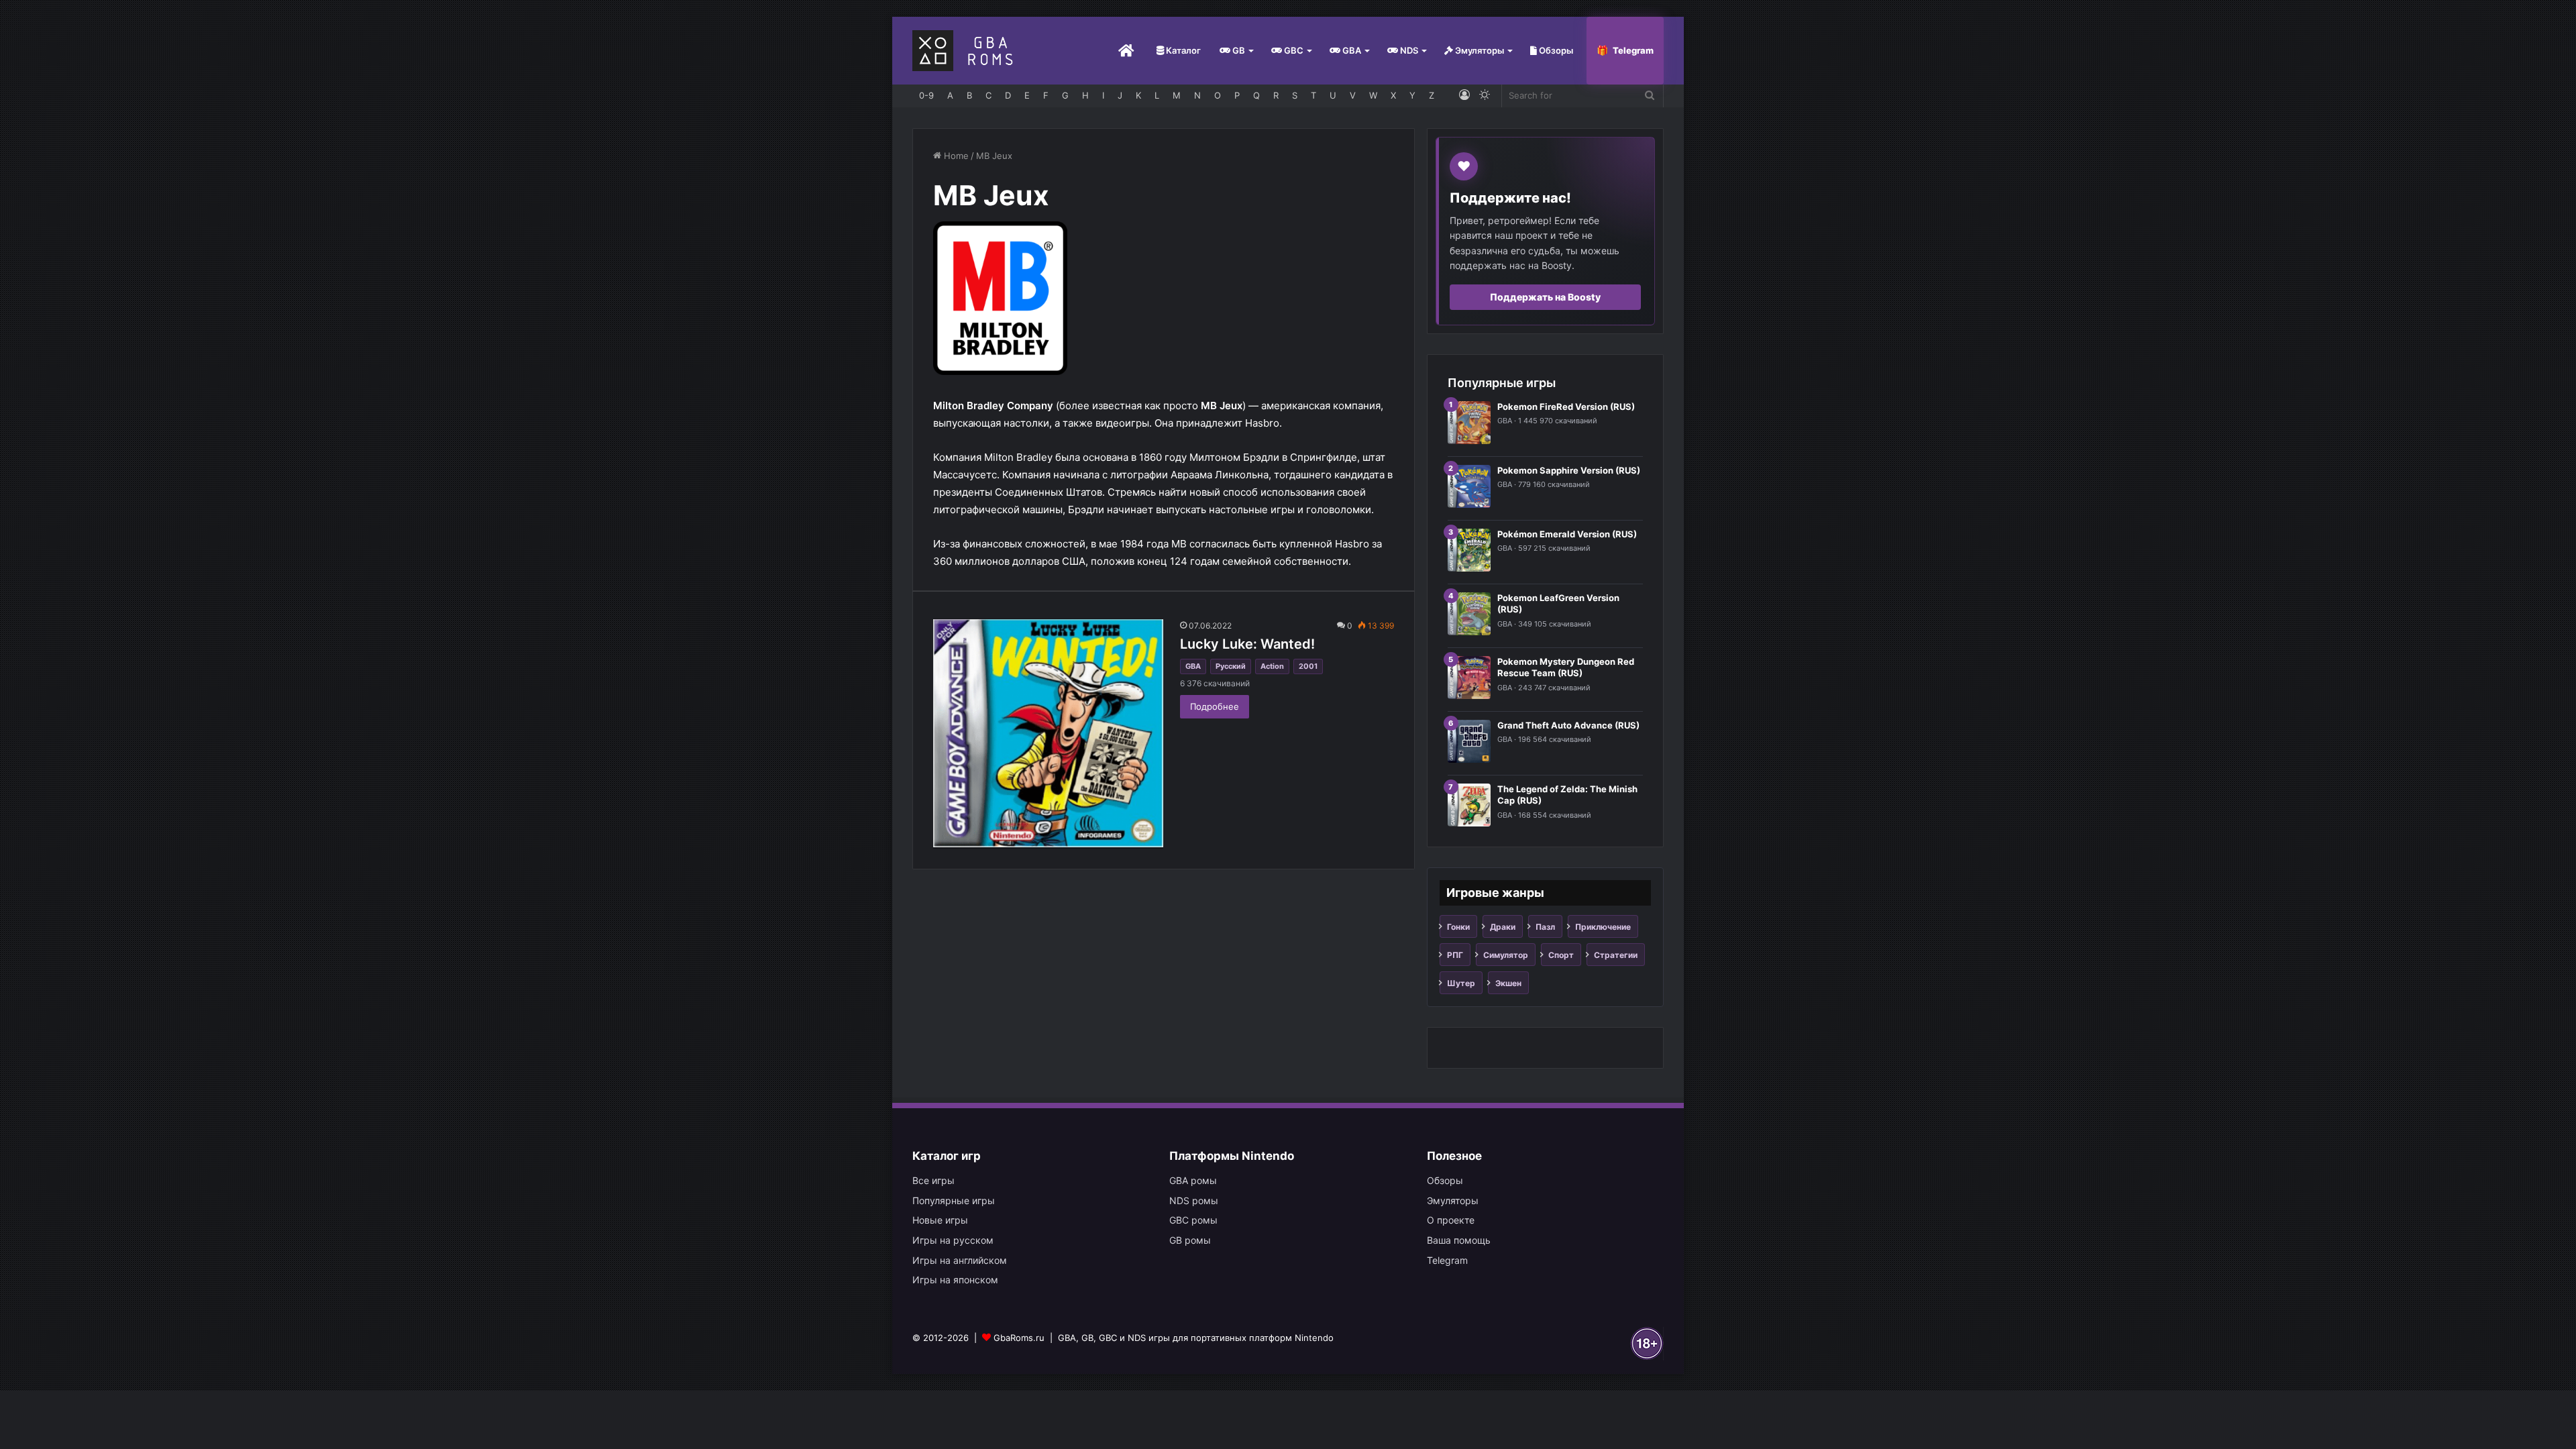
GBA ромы (1193, 1180)
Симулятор (1506, 955)
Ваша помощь (1459, 1240)
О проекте (1451, 1220)
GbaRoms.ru (1019, 1338)
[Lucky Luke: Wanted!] (1048, 734)
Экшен (1508, 983)
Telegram (1633, 50)
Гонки (1458, 927)
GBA (1351, 50)
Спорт (1561, 955)
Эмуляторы (1479, 50)
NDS (1408, 50)
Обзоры (1555, 50)
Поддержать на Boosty (1545, 297)
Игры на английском (960, 1260)
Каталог (1182, 50)
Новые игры (940, 1220)
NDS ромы (1194, 1200)
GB (1238, 50)
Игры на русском (953, 1240)
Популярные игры (954, 1200)
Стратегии (1616, 955)
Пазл (1545, 927)
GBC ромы (1193, 1220)
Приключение (1603, 927)
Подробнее (1215, 706)
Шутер (1461, 983)
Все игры (933, 1180)
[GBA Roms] (965, 51)
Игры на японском (955, 1280)
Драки (1503, 927)
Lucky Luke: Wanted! (1247, 644)
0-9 (926, 95)
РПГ (1455, 955)
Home (955, 156)
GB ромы (1190, 1240)
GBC (1293, 50)
